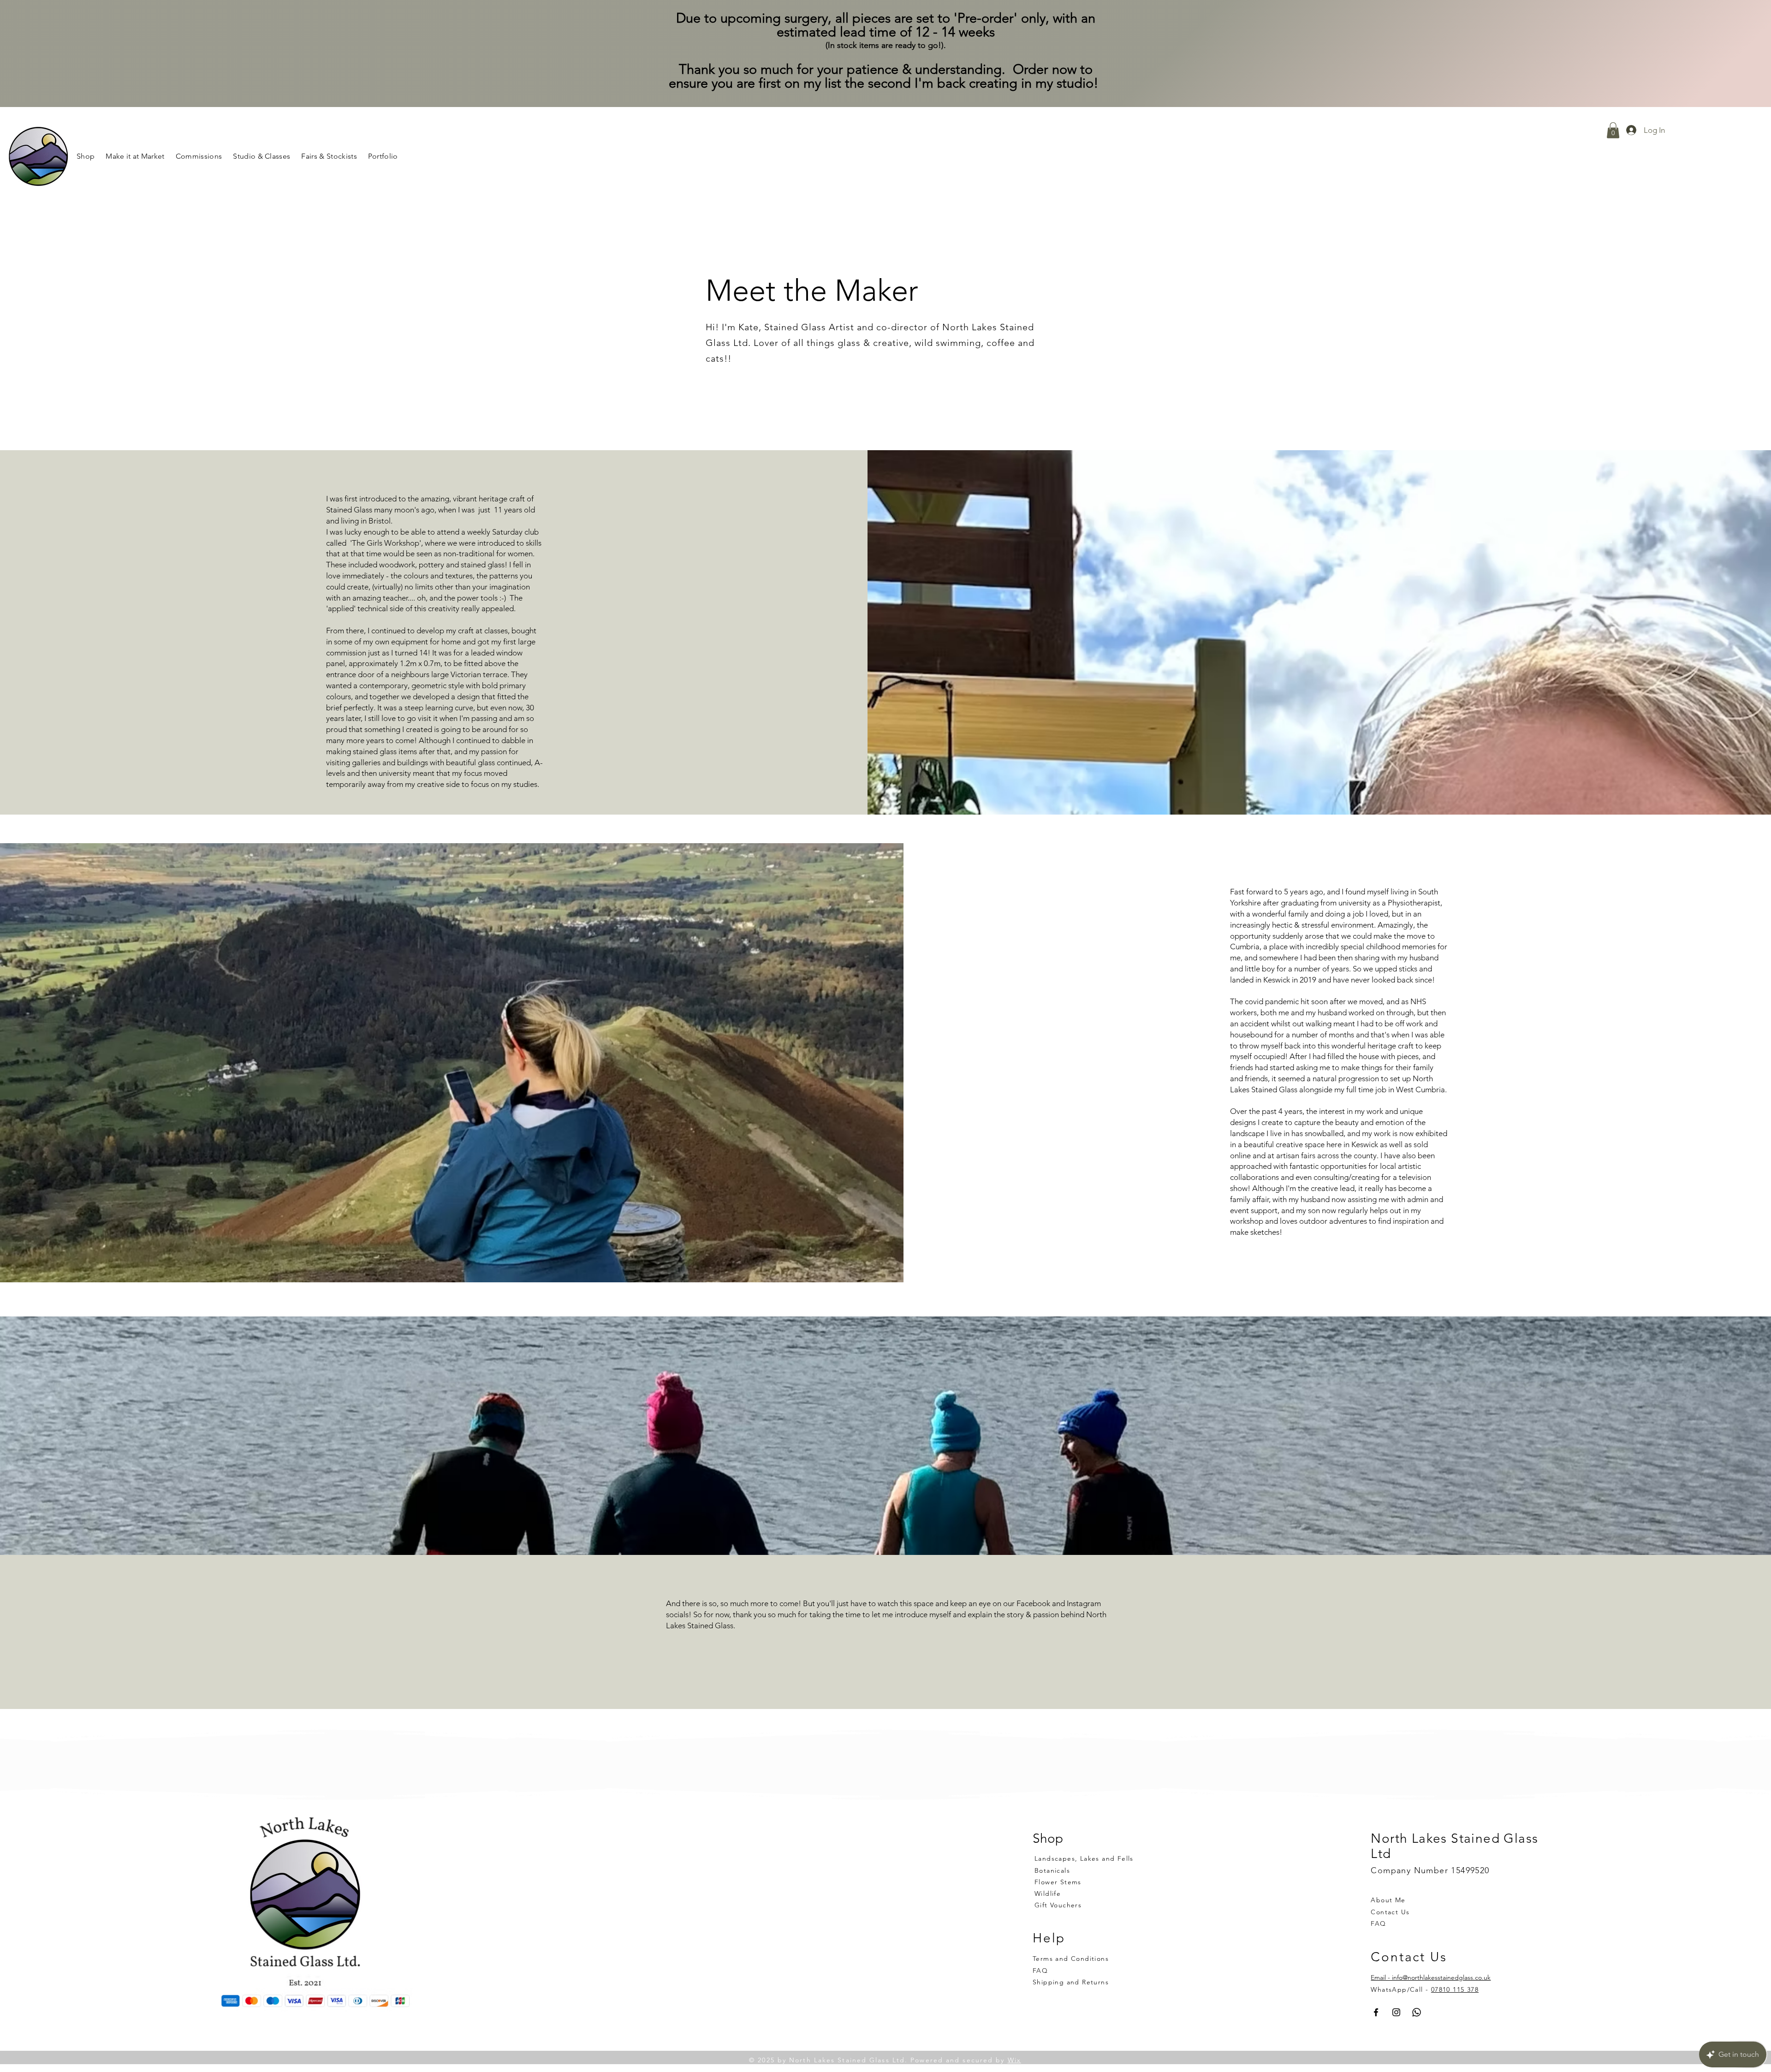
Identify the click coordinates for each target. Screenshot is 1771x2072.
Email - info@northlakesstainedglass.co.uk (1431, 1977)
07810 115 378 (1455, 1989)
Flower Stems (1058, 1882)
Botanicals (1052, 1870)
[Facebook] (1376, 2012)
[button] (261, 156)
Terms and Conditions (1071, 1959)
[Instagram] (1396, 2012)
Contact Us (1390, 1912)
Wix (1014, 2060)
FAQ (1378, 1923)
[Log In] (1628, 131)
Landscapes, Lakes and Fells (1084, 1858)
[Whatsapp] (1417, 2012)
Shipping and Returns (1071, 1982)
